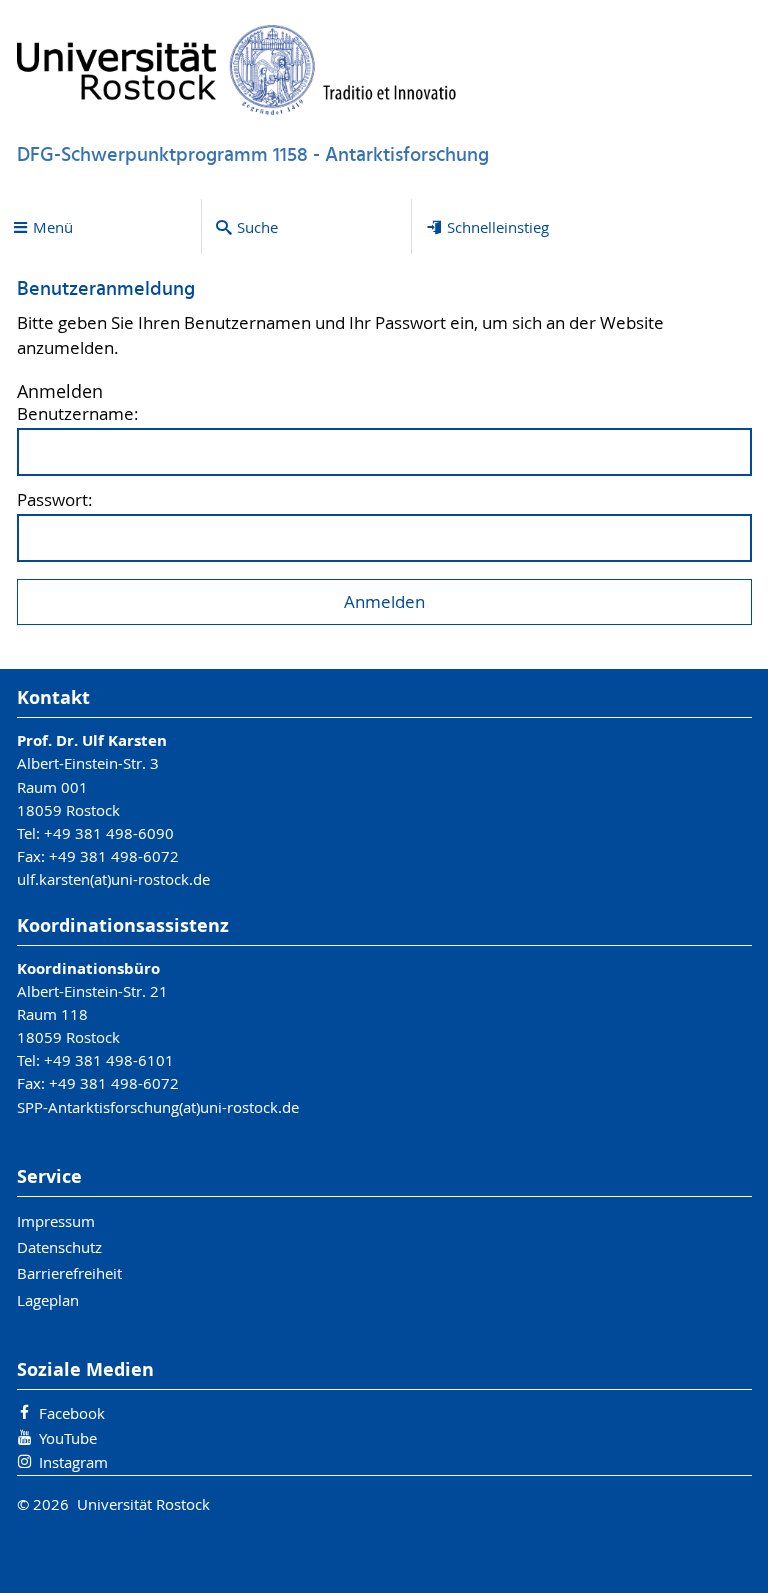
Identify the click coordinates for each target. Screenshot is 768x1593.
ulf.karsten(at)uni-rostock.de (113, 879)
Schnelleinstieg (498, 227)
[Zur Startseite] (237, 69)
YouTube (68, 1438)
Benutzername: (78, 414)
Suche (257, 227)
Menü (53, 227)
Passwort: (55, 500)
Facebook (72, 1413)
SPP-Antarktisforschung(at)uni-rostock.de (158, 1107)
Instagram (73, 1462)
